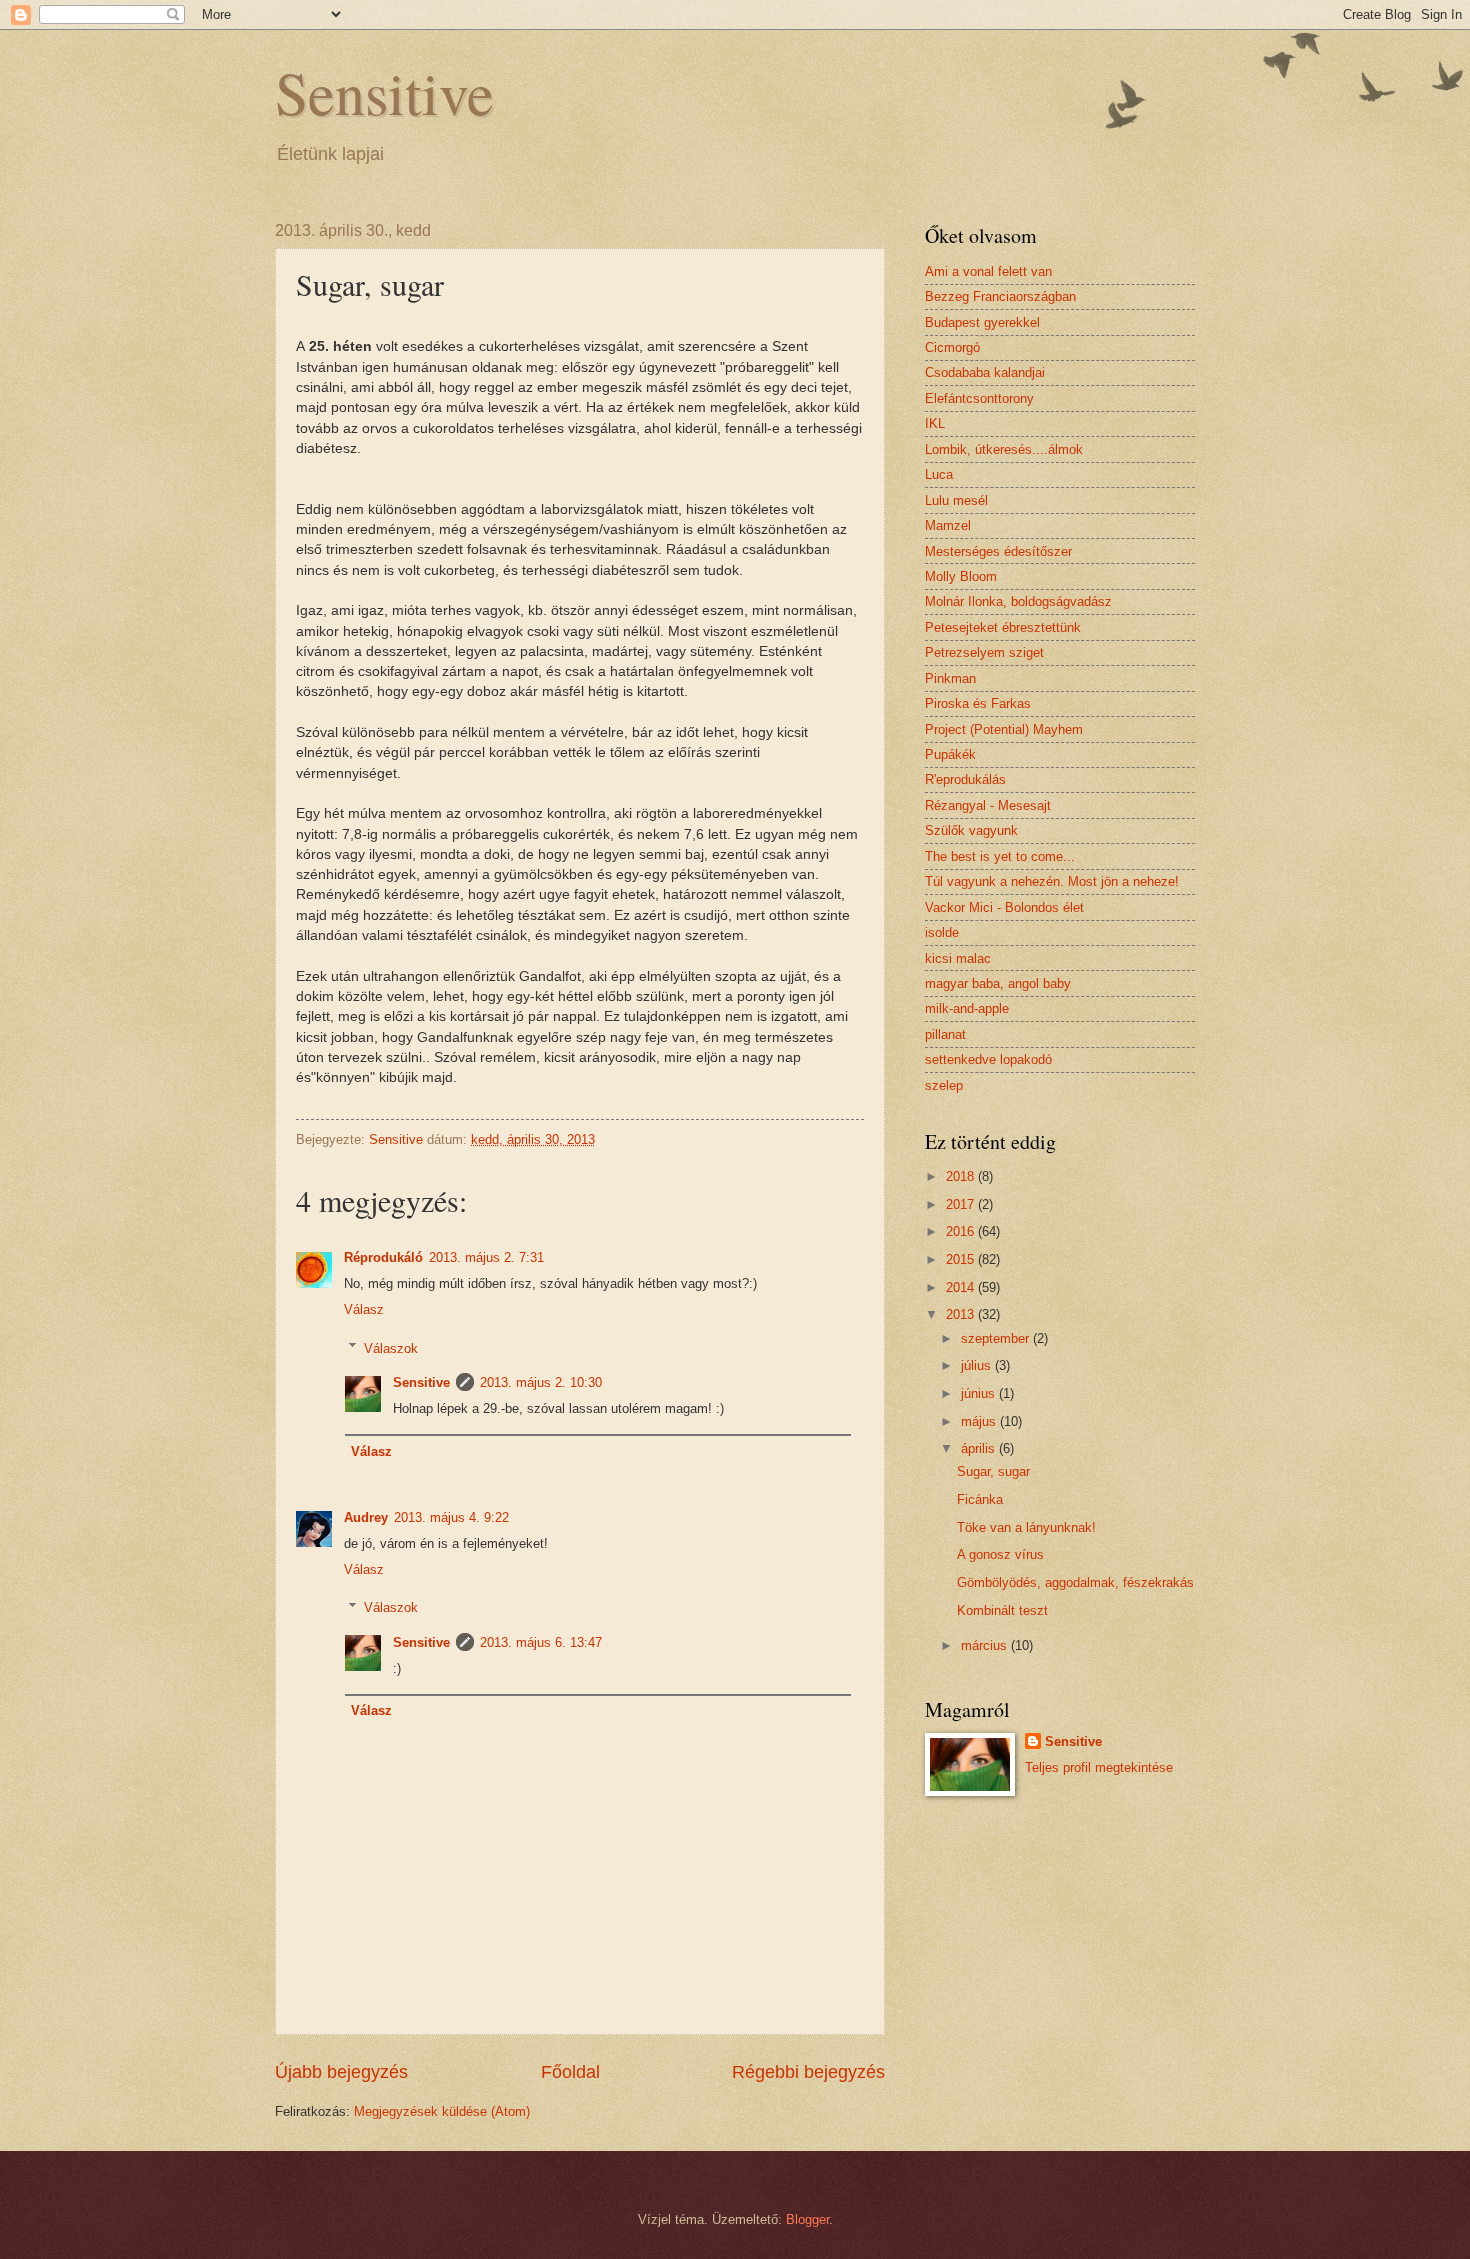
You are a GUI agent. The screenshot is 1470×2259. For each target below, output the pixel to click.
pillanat (945, 1034)
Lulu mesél (956, 500)
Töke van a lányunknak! (1026, 1527)
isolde (942, 932)
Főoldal (570, 2072)
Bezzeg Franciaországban (1000, 296)
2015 (962, 1259)
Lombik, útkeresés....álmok (1004, 449)
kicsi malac (958, 958)
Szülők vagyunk (971, 830)
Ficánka (980, 1499)
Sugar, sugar (993, 1471)
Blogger (807, 2219)
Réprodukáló (383, 1257)
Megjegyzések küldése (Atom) (442, 2111)
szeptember (997, 1338)
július (978, 1365)
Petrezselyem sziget (984, 652)
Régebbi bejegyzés (808, 2072)
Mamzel (948, 525)
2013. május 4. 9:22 (451, 1517)
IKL (935, 423)
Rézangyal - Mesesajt (988, 805)
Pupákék (950, 754)
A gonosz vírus (1000, 1554)
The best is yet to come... (1000, 856)
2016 (962, 1231)
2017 (962, 1204)
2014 (962, 1287)
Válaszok (391, 1347)
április (980, 1448)
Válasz (364, 1309)
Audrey (366, 1517)
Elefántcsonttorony (979, 398)
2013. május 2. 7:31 (486, 1257)
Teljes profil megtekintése (1099, 1767)
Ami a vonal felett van (988, 271)
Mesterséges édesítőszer (998, 551)
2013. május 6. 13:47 (541, 1642)
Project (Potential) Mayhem (1004, 729)
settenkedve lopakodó (988, 1059)
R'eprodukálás (965, 779)
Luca (939, 474)
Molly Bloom (961, 576)
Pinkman (950, 678)
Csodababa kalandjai (985, 372)
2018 (962, 1176)
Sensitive (384, 92)
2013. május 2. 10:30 (541, 1382)
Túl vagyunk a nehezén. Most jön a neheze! (1052, 881)
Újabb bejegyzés (341, 2072)
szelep (944, 1085)
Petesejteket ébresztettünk (1003, 627)
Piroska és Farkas (978, 703)
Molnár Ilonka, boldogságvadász (1018, 601)
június (980, 1393)
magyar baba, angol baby (998, 983)
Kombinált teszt (1002, 1610)
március (986, 1645)
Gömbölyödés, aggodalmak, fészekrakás (1075, 1582)
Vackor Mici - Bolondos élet (1004, 907)
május (980, 1421)
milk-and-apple (967, 1008)
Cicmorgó (952, 347)
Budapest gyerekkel (982, 322)
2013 (962, 1314)
